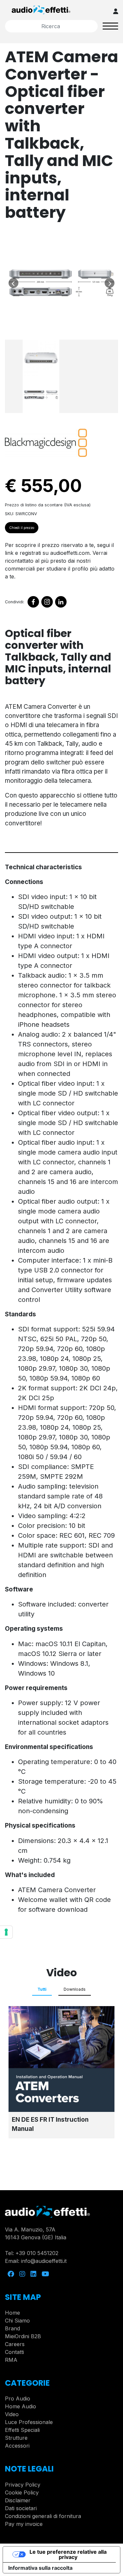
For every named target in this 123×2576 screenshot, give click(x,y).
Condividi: (15, 602)
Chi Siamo (17, 2321)
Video (12, 2414)
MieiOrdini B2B (23, 2336)
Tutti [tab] (42, 1989)
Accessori (17, 2446)
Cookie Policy (22, 2492)
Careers (15, 2344)
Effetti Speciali (22, 2430)
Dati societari (21, 2508)
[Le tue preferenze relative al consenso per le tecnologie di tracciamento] (6, 1932)
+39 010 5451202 (37, 2253)
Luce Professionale (29, 2422)
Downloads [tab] (75, 1989)
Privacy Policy (23, 2485)
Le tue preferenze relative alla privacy (68, 2554)
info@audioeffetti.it (44, 2261)
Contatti (14, 2352)
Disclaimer (18, 2500)
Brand (12, 2328)
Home (12, 2313)
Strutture (16, 2438)
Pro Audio (18, 2398)
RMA (11, 2360)
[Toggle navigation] (111, 26)
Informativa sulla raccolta (40, 2568)
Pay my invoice (24, 2524)
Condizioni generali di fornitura (43, 2516)
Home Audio (20, 2406)
